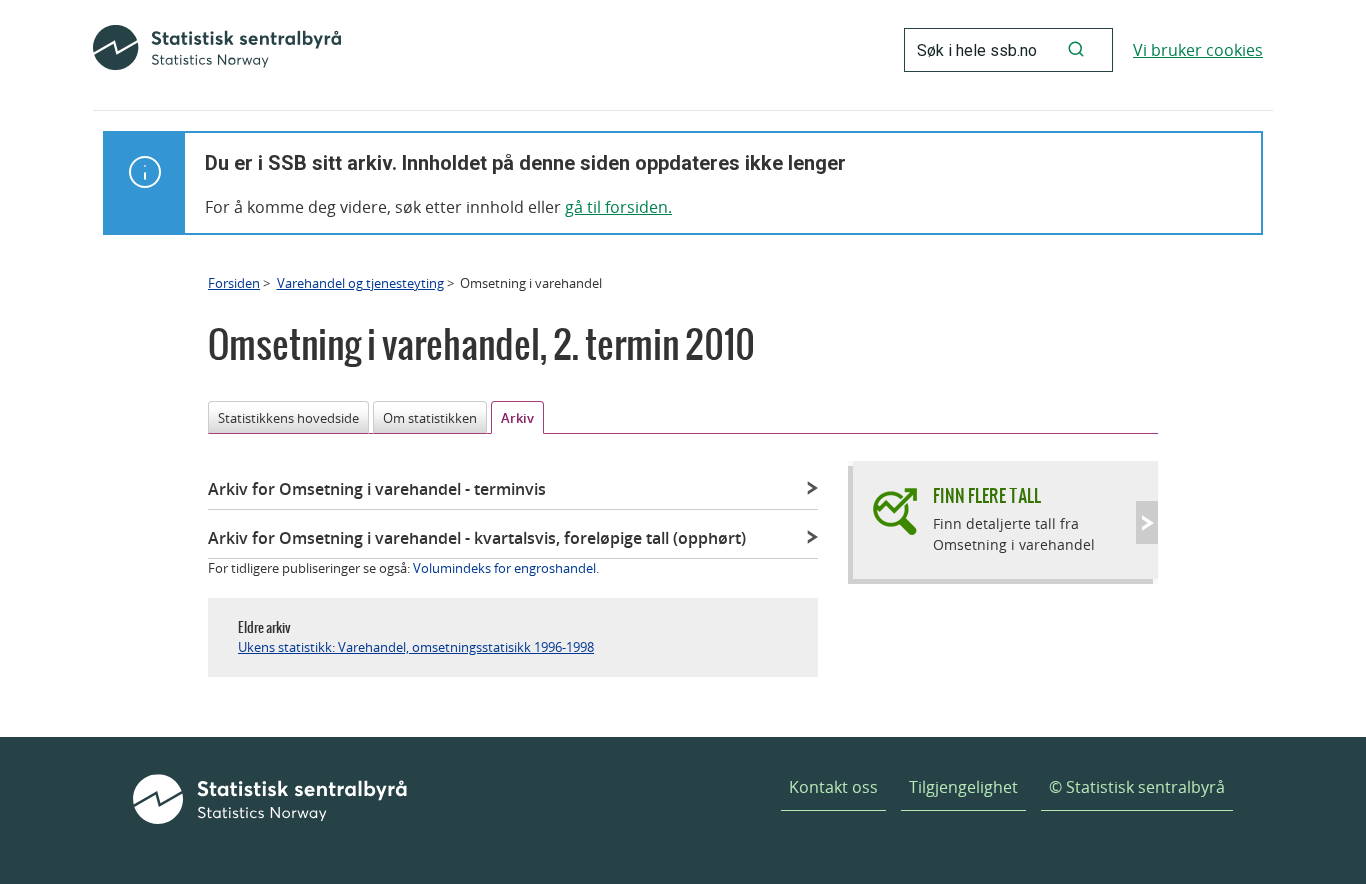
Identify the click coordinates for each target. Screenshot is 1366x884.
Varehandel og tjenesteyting (360, 283)
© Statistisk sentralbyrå (1137, 787)
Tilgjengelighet (963, 787)
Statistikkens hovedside (288, 418)
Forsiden (234, 283)
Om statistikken (430, 418)
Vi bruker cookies (1198, 50)
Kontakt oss (833, 787)
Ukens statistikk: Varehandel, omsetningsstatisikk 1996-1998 (416, 647)
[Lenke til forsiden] (217, 50)
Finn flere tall (987, 495)
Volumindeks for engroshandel (504, 568)
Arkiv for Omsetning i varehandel (377, 489)
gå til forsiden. (618, 207)
